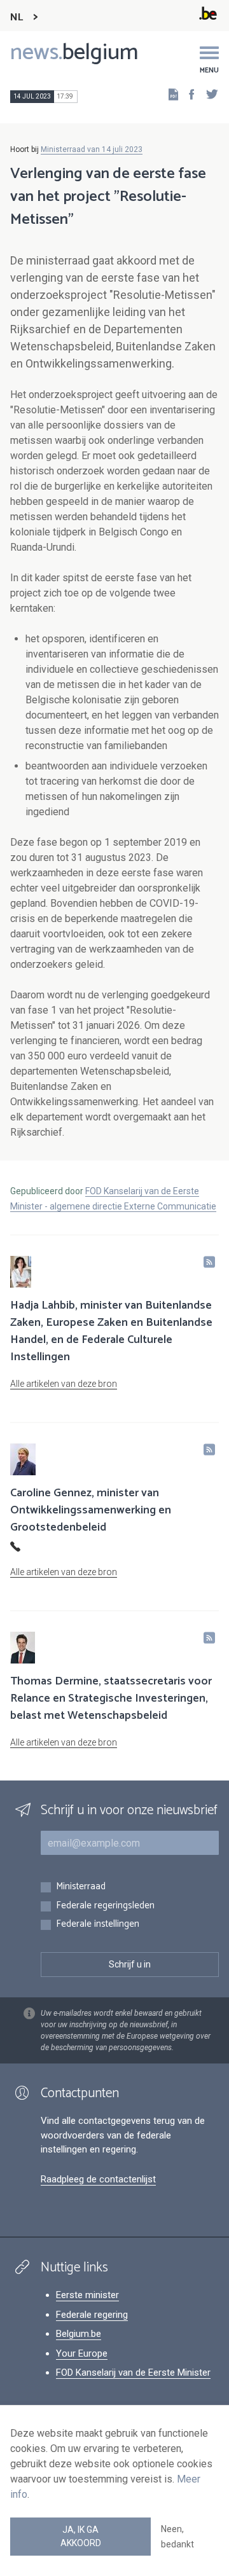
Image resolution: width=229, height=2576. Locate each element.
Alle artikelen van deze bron (64, 1384)
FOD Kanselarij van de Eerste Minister (133, 2373)
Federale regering (92, 2315)
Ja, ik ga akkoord (81, 2536)
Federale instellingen (98, 1925)
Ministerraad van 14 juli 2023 (92, 149)
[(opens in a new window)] (188, 94)
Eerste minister (87, 2295)
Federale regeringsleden (105, 1906)
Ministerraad (81, 1887)
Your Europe (82, 2353)
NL (17, 17)
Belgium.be (79, 2334)
